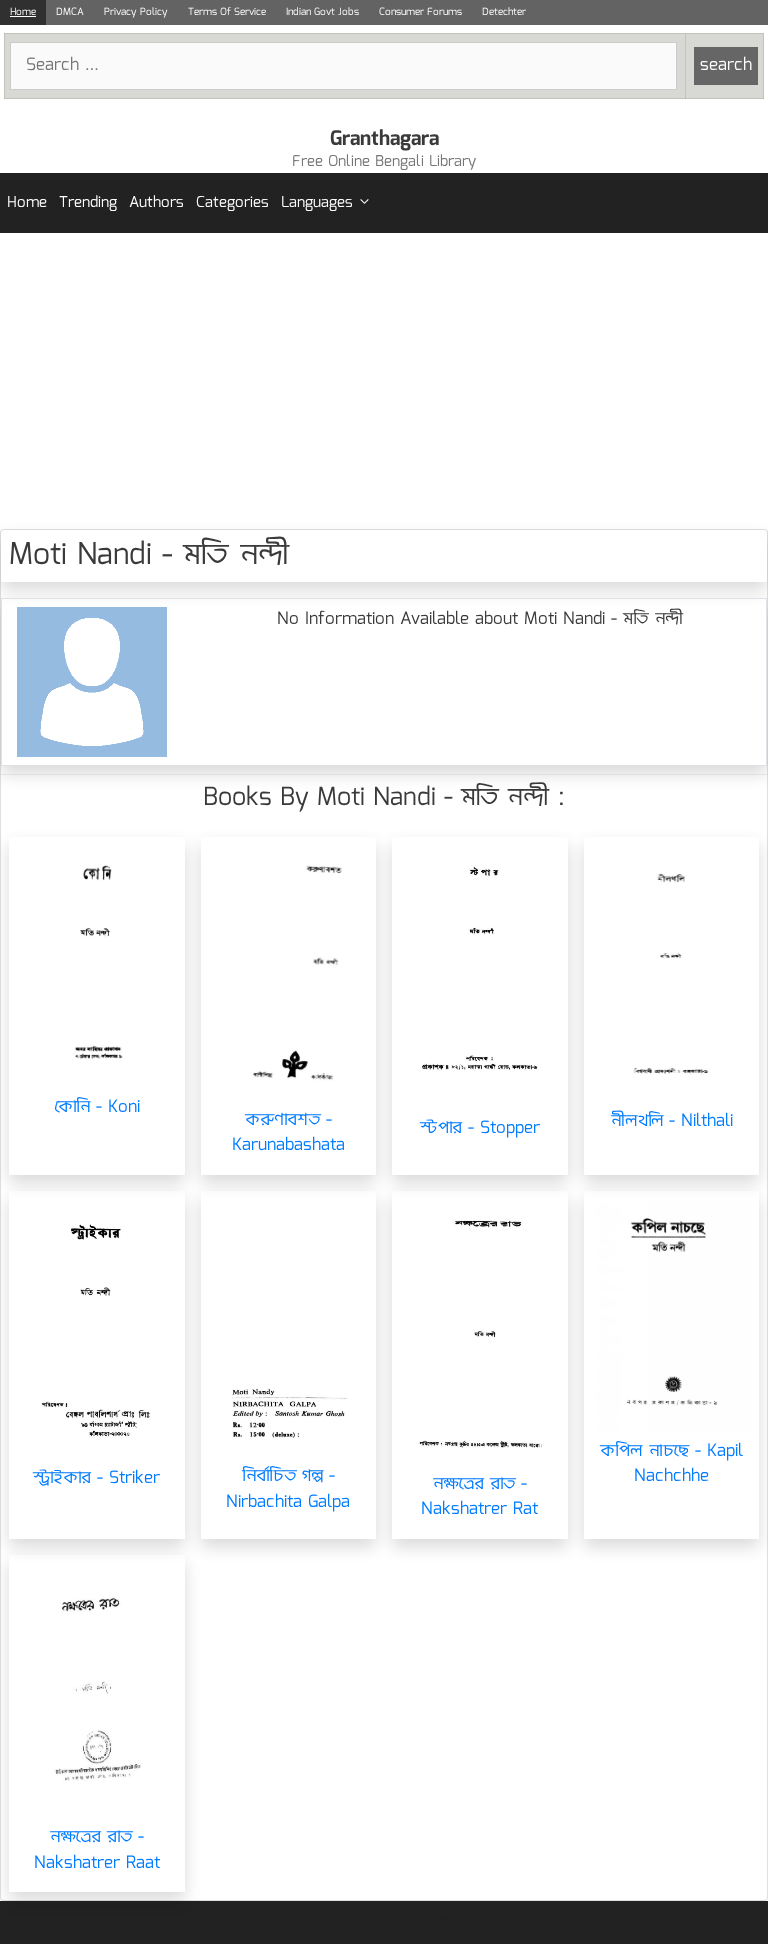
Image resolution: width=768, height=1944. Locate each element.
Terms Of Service (227, 12)
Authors (156, 203)
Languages (317, 203)
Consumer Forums (420, 12)
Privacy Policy (136, 12)
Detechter (504, 12)
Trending (88, 203)
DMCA (70, 12)
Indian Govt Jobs (322, 12)
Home (23, 12)
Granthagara (384, 139)
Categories (232, 203)
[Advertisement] (384, 381)
